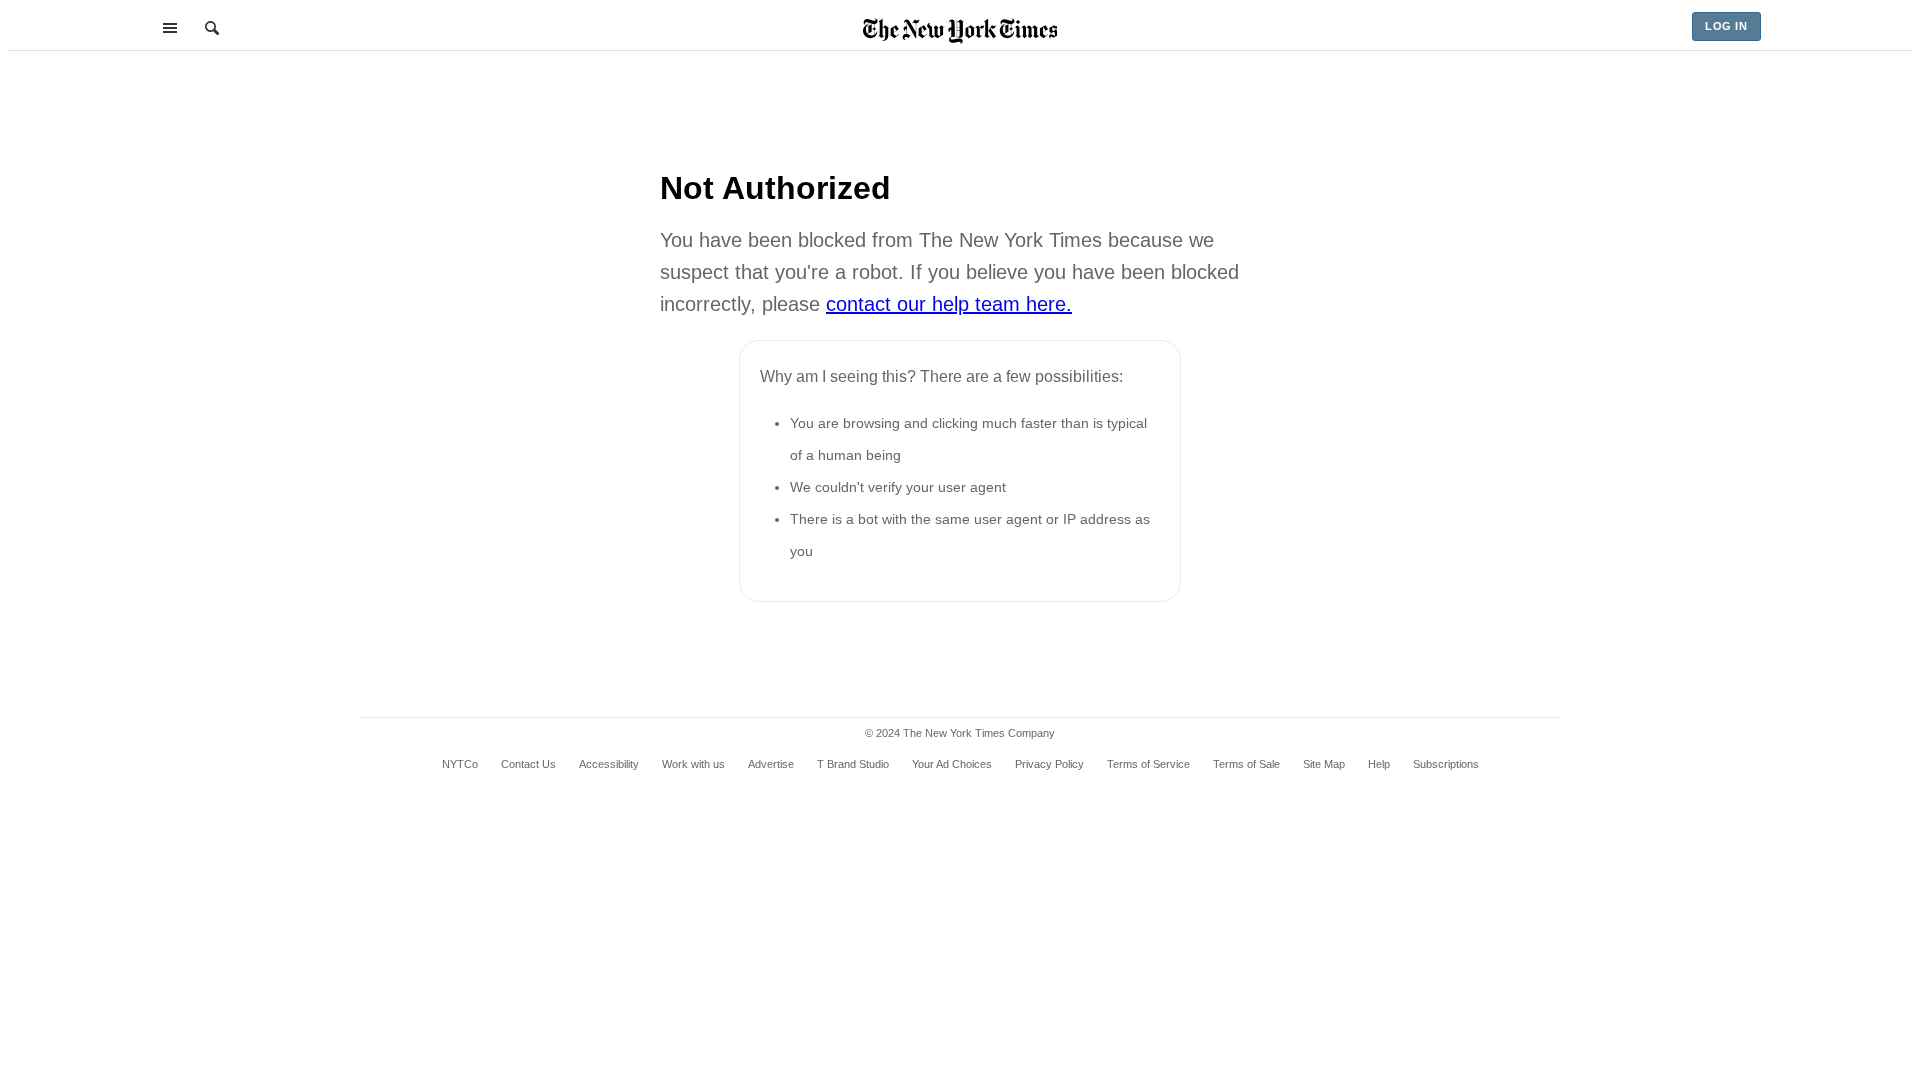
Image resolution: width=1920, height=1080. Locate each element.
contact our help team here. (949, 304)
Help (1379, 764)
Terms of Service (1148, 764)
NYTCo (460, 764)
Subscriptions (1446, 764)
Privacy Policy (1049, 764)
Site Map (1324, 764)
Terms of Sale (1246, 764)
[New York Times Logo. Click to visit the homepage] (960, 31)
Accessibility (609, 764)
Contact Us (528, 764)
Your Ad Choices (952, 764)
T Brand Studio (853, 764)
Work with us (693, 764)
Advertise (771, 764)
